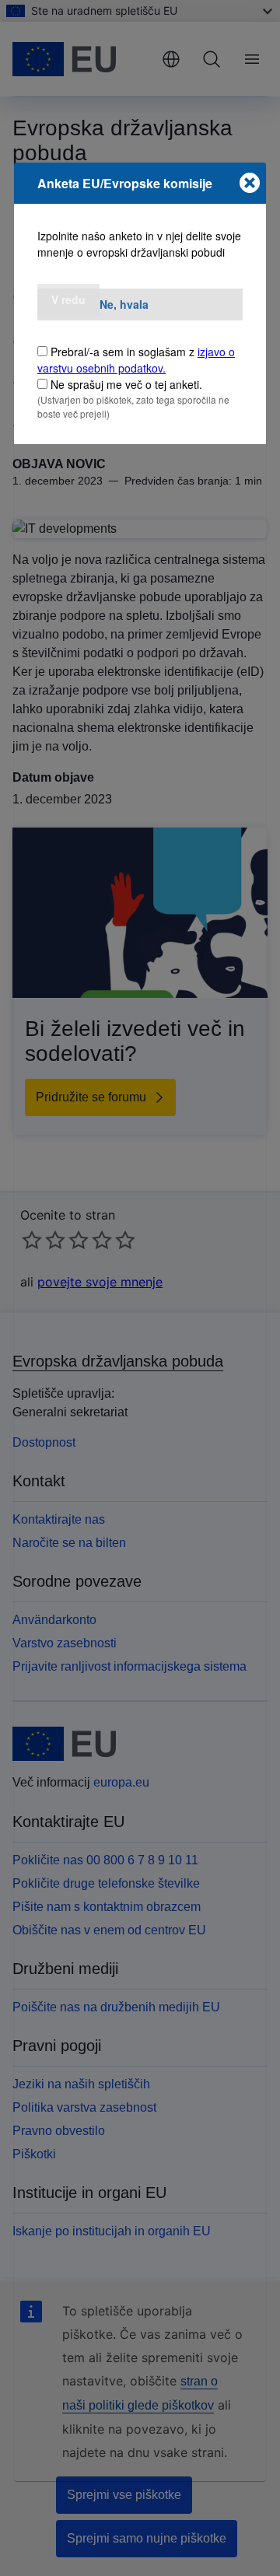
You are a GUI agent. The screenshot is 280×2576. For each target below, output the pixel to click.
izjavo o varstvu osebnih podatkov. (136, 360)
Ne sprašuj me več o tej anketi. (126, 384)
